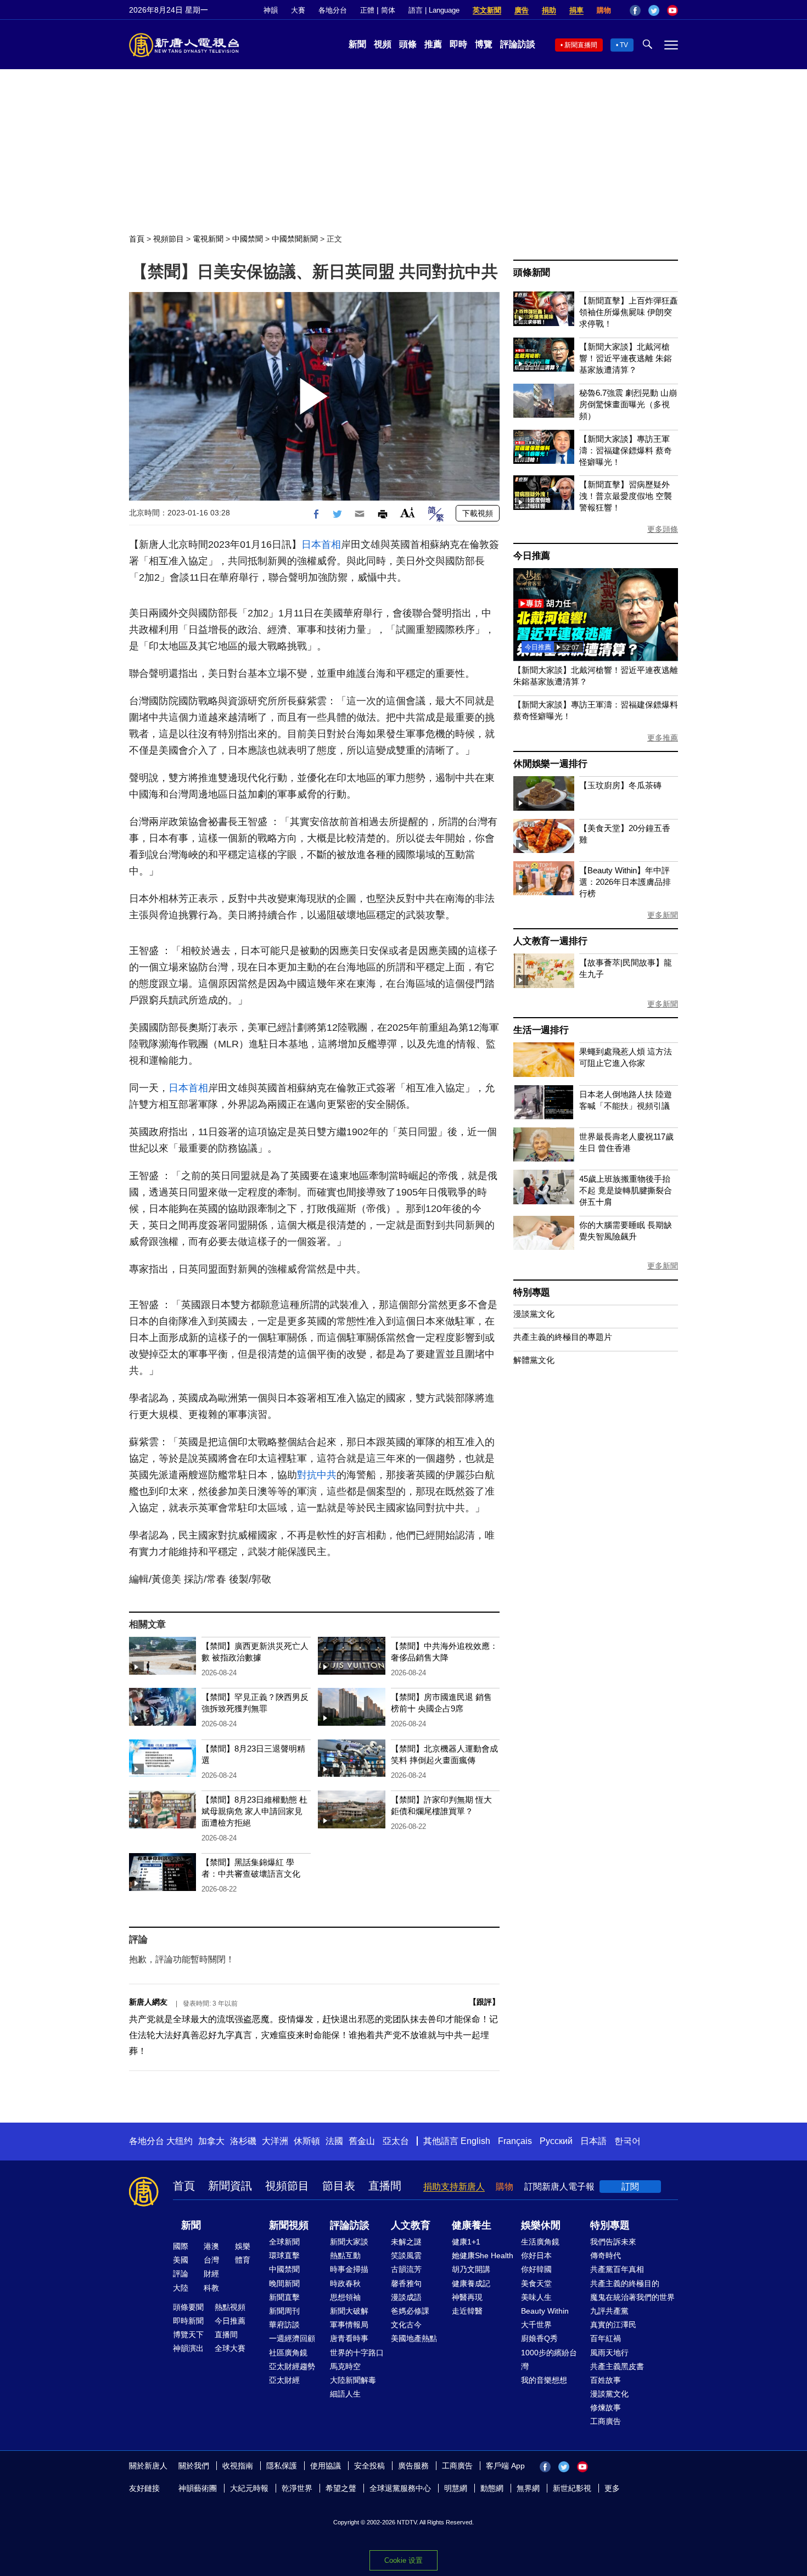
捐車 (576, 10)
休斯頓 (307, 2141)
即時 (458, 44)
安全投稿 (369, 2466)
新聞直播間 (581, 45)
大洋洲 (275, 2141)
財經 (211, 2274)
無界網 (528, 2488)
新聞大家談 (349, 2242)
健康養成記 (471, 2283)
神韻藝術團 (198, 2488)
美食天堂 (536, 2283)
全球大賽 (230, 2348)
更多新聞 (663, 915)
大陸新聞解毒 (353, 2380)
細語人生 (345, 2394)
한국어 (627, 2141)
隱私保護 (282, 2466)
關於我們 (194, 2466)
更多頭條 (663, 529)
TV (624, 45)
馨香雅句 (406, 2283)
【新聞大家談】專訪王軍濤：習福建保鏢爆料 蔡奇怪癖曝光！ (626, 450)
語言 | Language (434, 10)
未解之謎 (406, 2242)
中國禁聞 (248, 239)
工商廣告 (606, 2421)
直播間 (385, 2186)
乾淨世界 (297, 2488)
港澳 (211, 2246)
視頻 (383, 44)
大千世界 (536, 2325)
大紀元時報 (249, 2488)
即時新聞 (188, 2321)
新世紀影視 (572, 2488)
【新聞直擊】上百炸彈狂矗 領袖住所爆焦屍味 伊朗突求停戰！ (629, 312)
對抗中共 (317, 1475)
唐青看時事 (349, 2338)
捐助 (549, 10)
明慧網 (456, 2488)
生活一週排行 (541, 1030)
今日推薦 (532, 556)
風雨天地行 (609, 2353)
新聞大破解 (349, 2311)
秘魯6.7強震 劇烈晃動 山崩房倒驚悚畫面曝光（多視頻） (628, 404)
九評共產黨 (609, 2311)
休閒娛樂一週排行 (550, 764)
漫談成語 (406, 2297)
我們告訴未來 (613, 2242)
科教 (211, 2288)
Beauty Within (545, 2311)
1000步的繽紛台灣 (549, 2359)
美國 (181, 2260)
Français (515, 2141)
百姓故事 (606, 2380)
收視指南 (238, 2466)
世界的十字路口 (357, 2353)
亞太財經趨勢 (292, 2366)
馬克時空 (345, 2366)
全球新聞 (284, 2242)
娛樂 (243, 2246)
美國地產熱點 (414, 2338)
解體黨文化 (534, 1360)
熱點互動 (345, 2255)
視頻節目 (169, 239)
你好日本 (536, 2255)
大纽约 (180, 2141)
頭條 (408, 44)
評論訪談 (518, 44)
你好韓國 (536, 2269)
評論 (181, 2274)
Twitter (654, 10)
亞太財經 (284, 2380)
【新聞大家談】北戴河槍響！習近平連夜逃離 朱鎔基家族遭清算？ (626, 358)
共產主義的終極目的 (625, 2283)
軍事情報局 (349, 2325)
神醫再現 (467, 2297)
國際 (181, 2246)
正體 (367, 10)
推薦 (433, 44)
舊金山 (362, 2141)
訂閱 (630, 2187)
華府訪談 (284, 2325)
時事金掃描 (349, 2269)
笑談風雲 (406, 2255)
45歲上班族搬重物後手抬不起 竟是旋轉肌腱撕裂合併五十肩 (626, 1190)
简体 (388, 10)
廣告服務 (413, 2466)
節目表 (339, 2186)
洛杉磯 (243, 2141)
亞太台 (396, 2141)
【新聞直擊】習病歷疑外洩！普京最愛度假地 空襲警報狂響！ (626, 496)
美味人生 (536, 2297)
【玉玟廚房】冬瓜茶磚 (620, 785)
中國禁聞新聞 (295, 239)
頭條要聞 (188, 2307)
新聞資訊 (230, 2186)
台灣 (211, 2260)
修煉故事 (606, 2407)
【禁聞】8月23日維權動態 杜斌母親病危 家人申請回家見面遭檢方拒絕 (254, 1811)
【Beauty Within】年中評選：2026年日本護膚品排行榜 (625, 882)
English (475, 2141)
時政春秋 (345, 2283)
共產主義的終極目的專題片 (563, 1337)
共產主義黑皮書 (617, 2366)
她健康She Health (483, 2255)
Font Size (408, 512)
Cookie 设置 (403, 2560)
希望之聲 (341, 2488)
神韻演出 (188, 2348)
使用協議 (326, 2466)
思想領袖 (345, 2297)
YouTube (672, 10)
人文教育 (411, 2225)
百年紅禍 (606, 2338)
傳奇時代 (606, 2255)
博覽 (484, 44)
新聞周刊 (284, 2311)
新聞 (357, 44)
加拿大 (211, 2141)
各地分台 (333, 10)
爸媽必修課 (410, 2311)
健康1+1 (466, 2242)
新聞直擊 (284, 2297)
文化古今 (406, 2325)
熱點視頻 (230, 2307)
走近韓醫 (467, 2311)
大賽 (298, 10)
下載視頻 (478, 513)
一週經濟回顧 (292, 2338)
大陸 (181, 2288)
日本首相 (321, 545)
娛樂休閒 (541, 2225)
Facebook (635, 10)
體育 (243, 2260)
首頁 (137, 239)
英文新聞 (487, 10)
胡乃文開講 (471, 2269)
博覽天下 (188, 2334)
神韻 (271, 10)
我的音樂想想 (544, 2380)
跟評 (484, 2002)
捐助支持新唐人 (454, 2187)
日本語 (593, 2141)
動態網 (492, 2488)
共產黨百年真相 (617, 2269)
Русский (556, 2141)
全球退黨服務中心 (400, 2488)
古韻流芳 (406, 2269)
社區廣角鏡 (288, 2353)
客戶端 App (505, 2466)
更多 (612, 2488)
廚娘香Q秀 (539, 2338)
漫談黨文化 (534, 1314)
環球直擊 (284, 2255)
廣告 (522, 10)
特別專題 (532, 1292)
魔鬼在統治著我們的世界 (632, 2297)
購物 (604, 10)
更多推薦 (663, 738)
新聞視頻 (289, 2225)
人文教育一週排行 (550, 941)
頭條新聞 (532, 273)
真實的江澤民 (613, 2325)
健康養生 (472, 2225)
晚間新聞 (284, 2283)
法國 (334, 2141)
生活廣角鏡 (540, 2242)
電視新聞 (208, 239)
